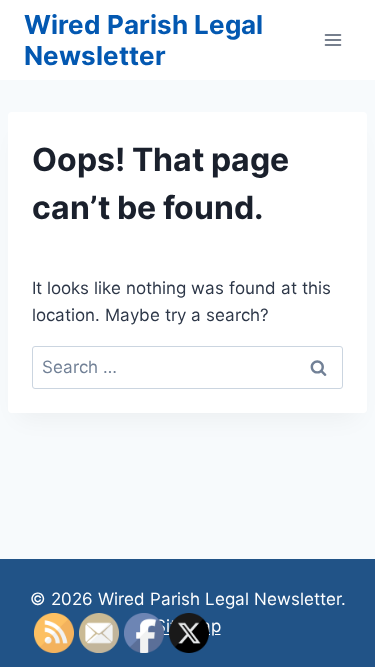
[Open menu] (332, 39)
